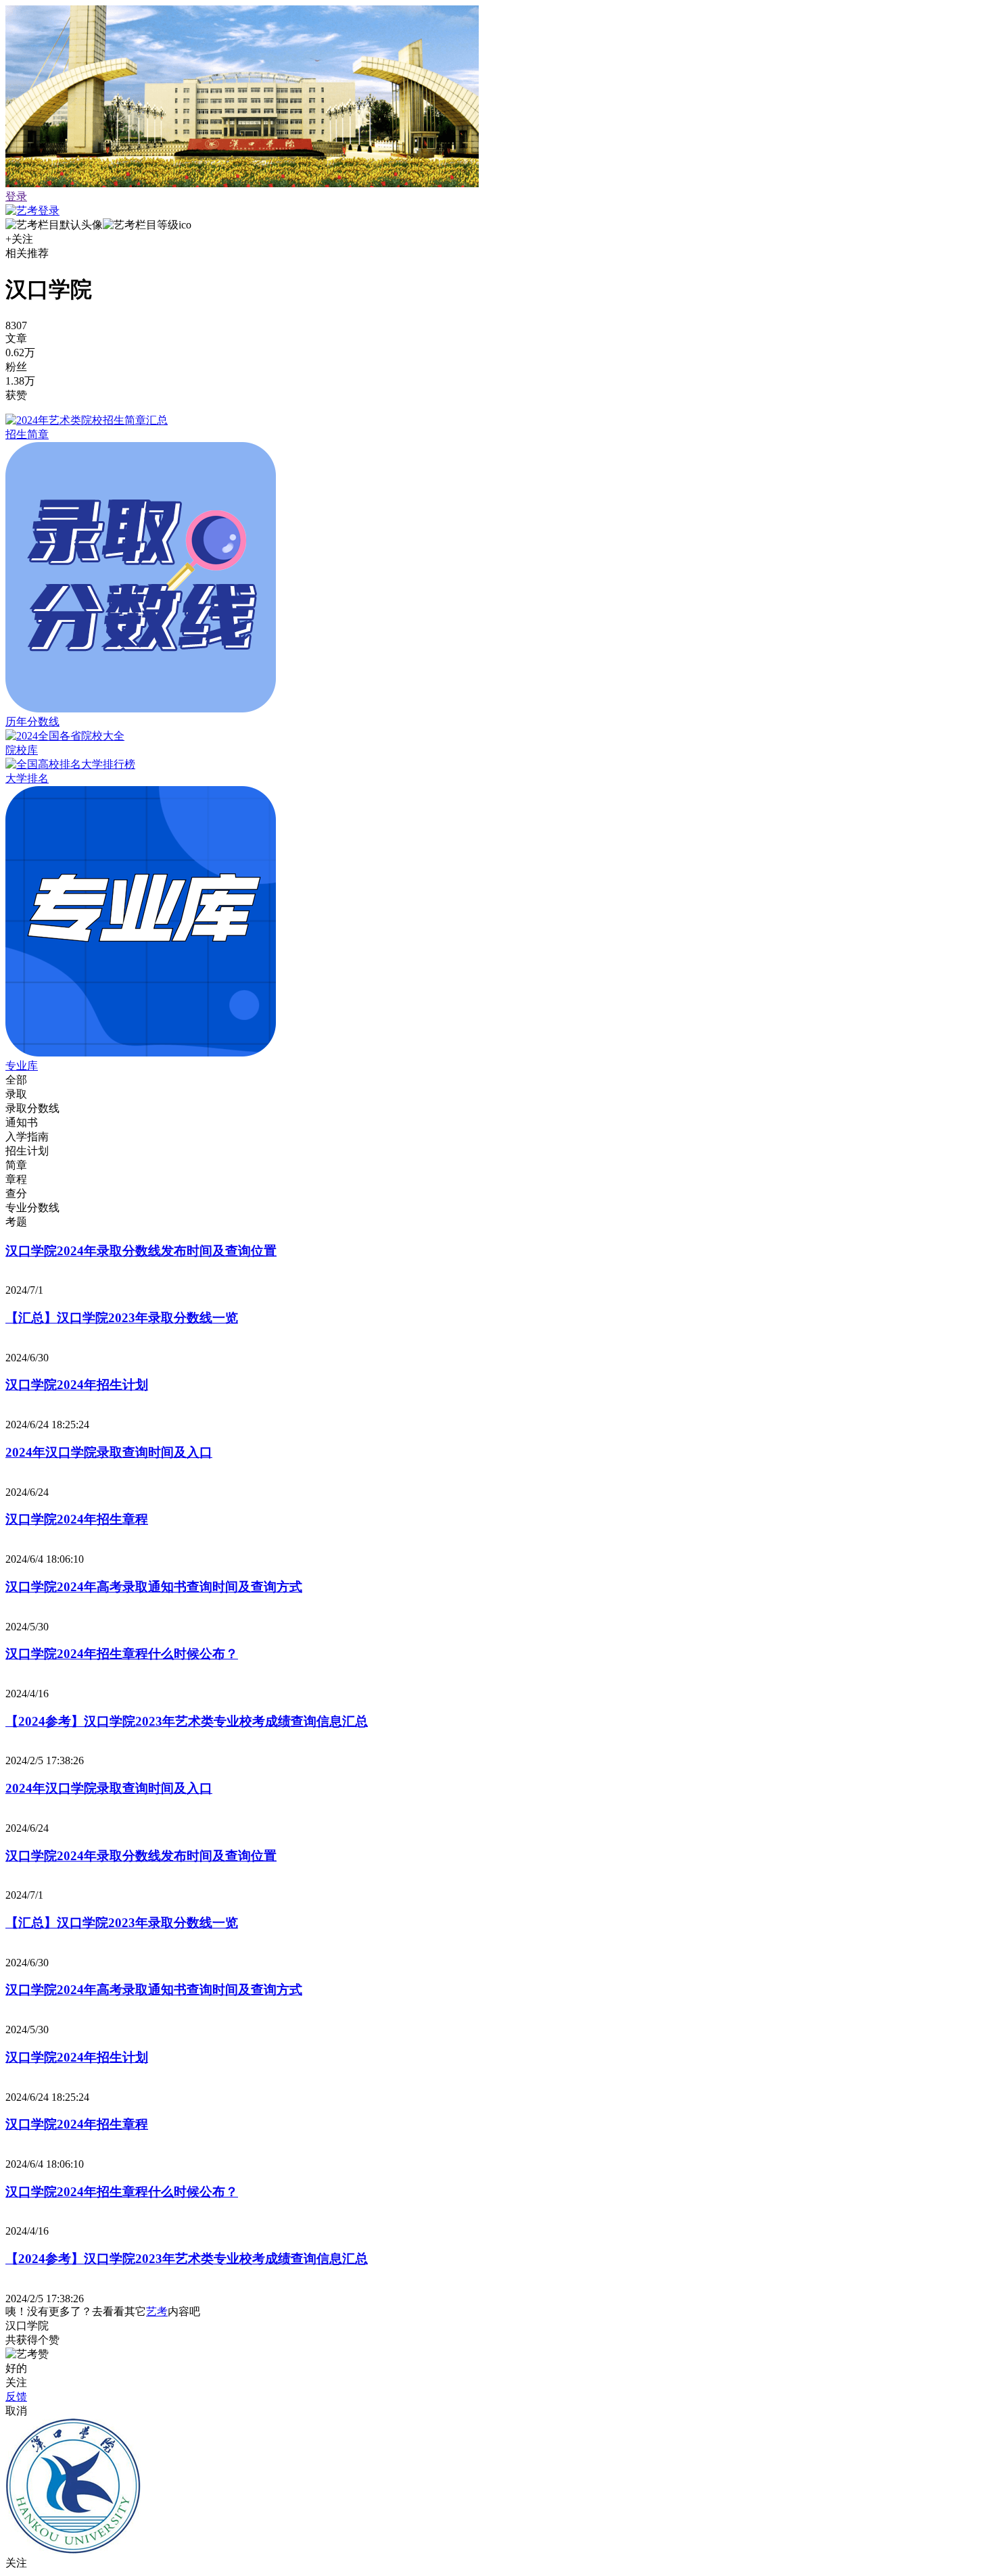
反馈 (16, 2397)
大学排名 (27, 778)
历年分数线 (32, 722)
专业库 (22, 1066)
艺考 (157, 2311)
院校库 (22, 750)
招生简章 (27, 434)
